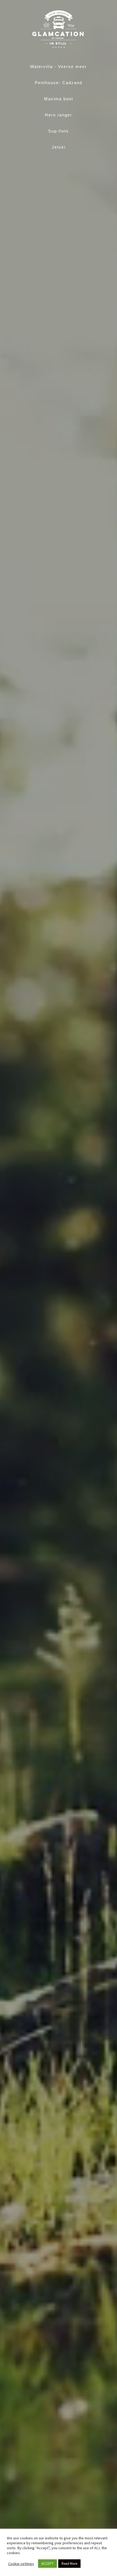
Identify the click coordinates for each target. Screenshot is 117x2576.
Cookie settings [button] (21, 2564)
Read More (69, 2564)
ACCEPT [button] (47, 2564)
